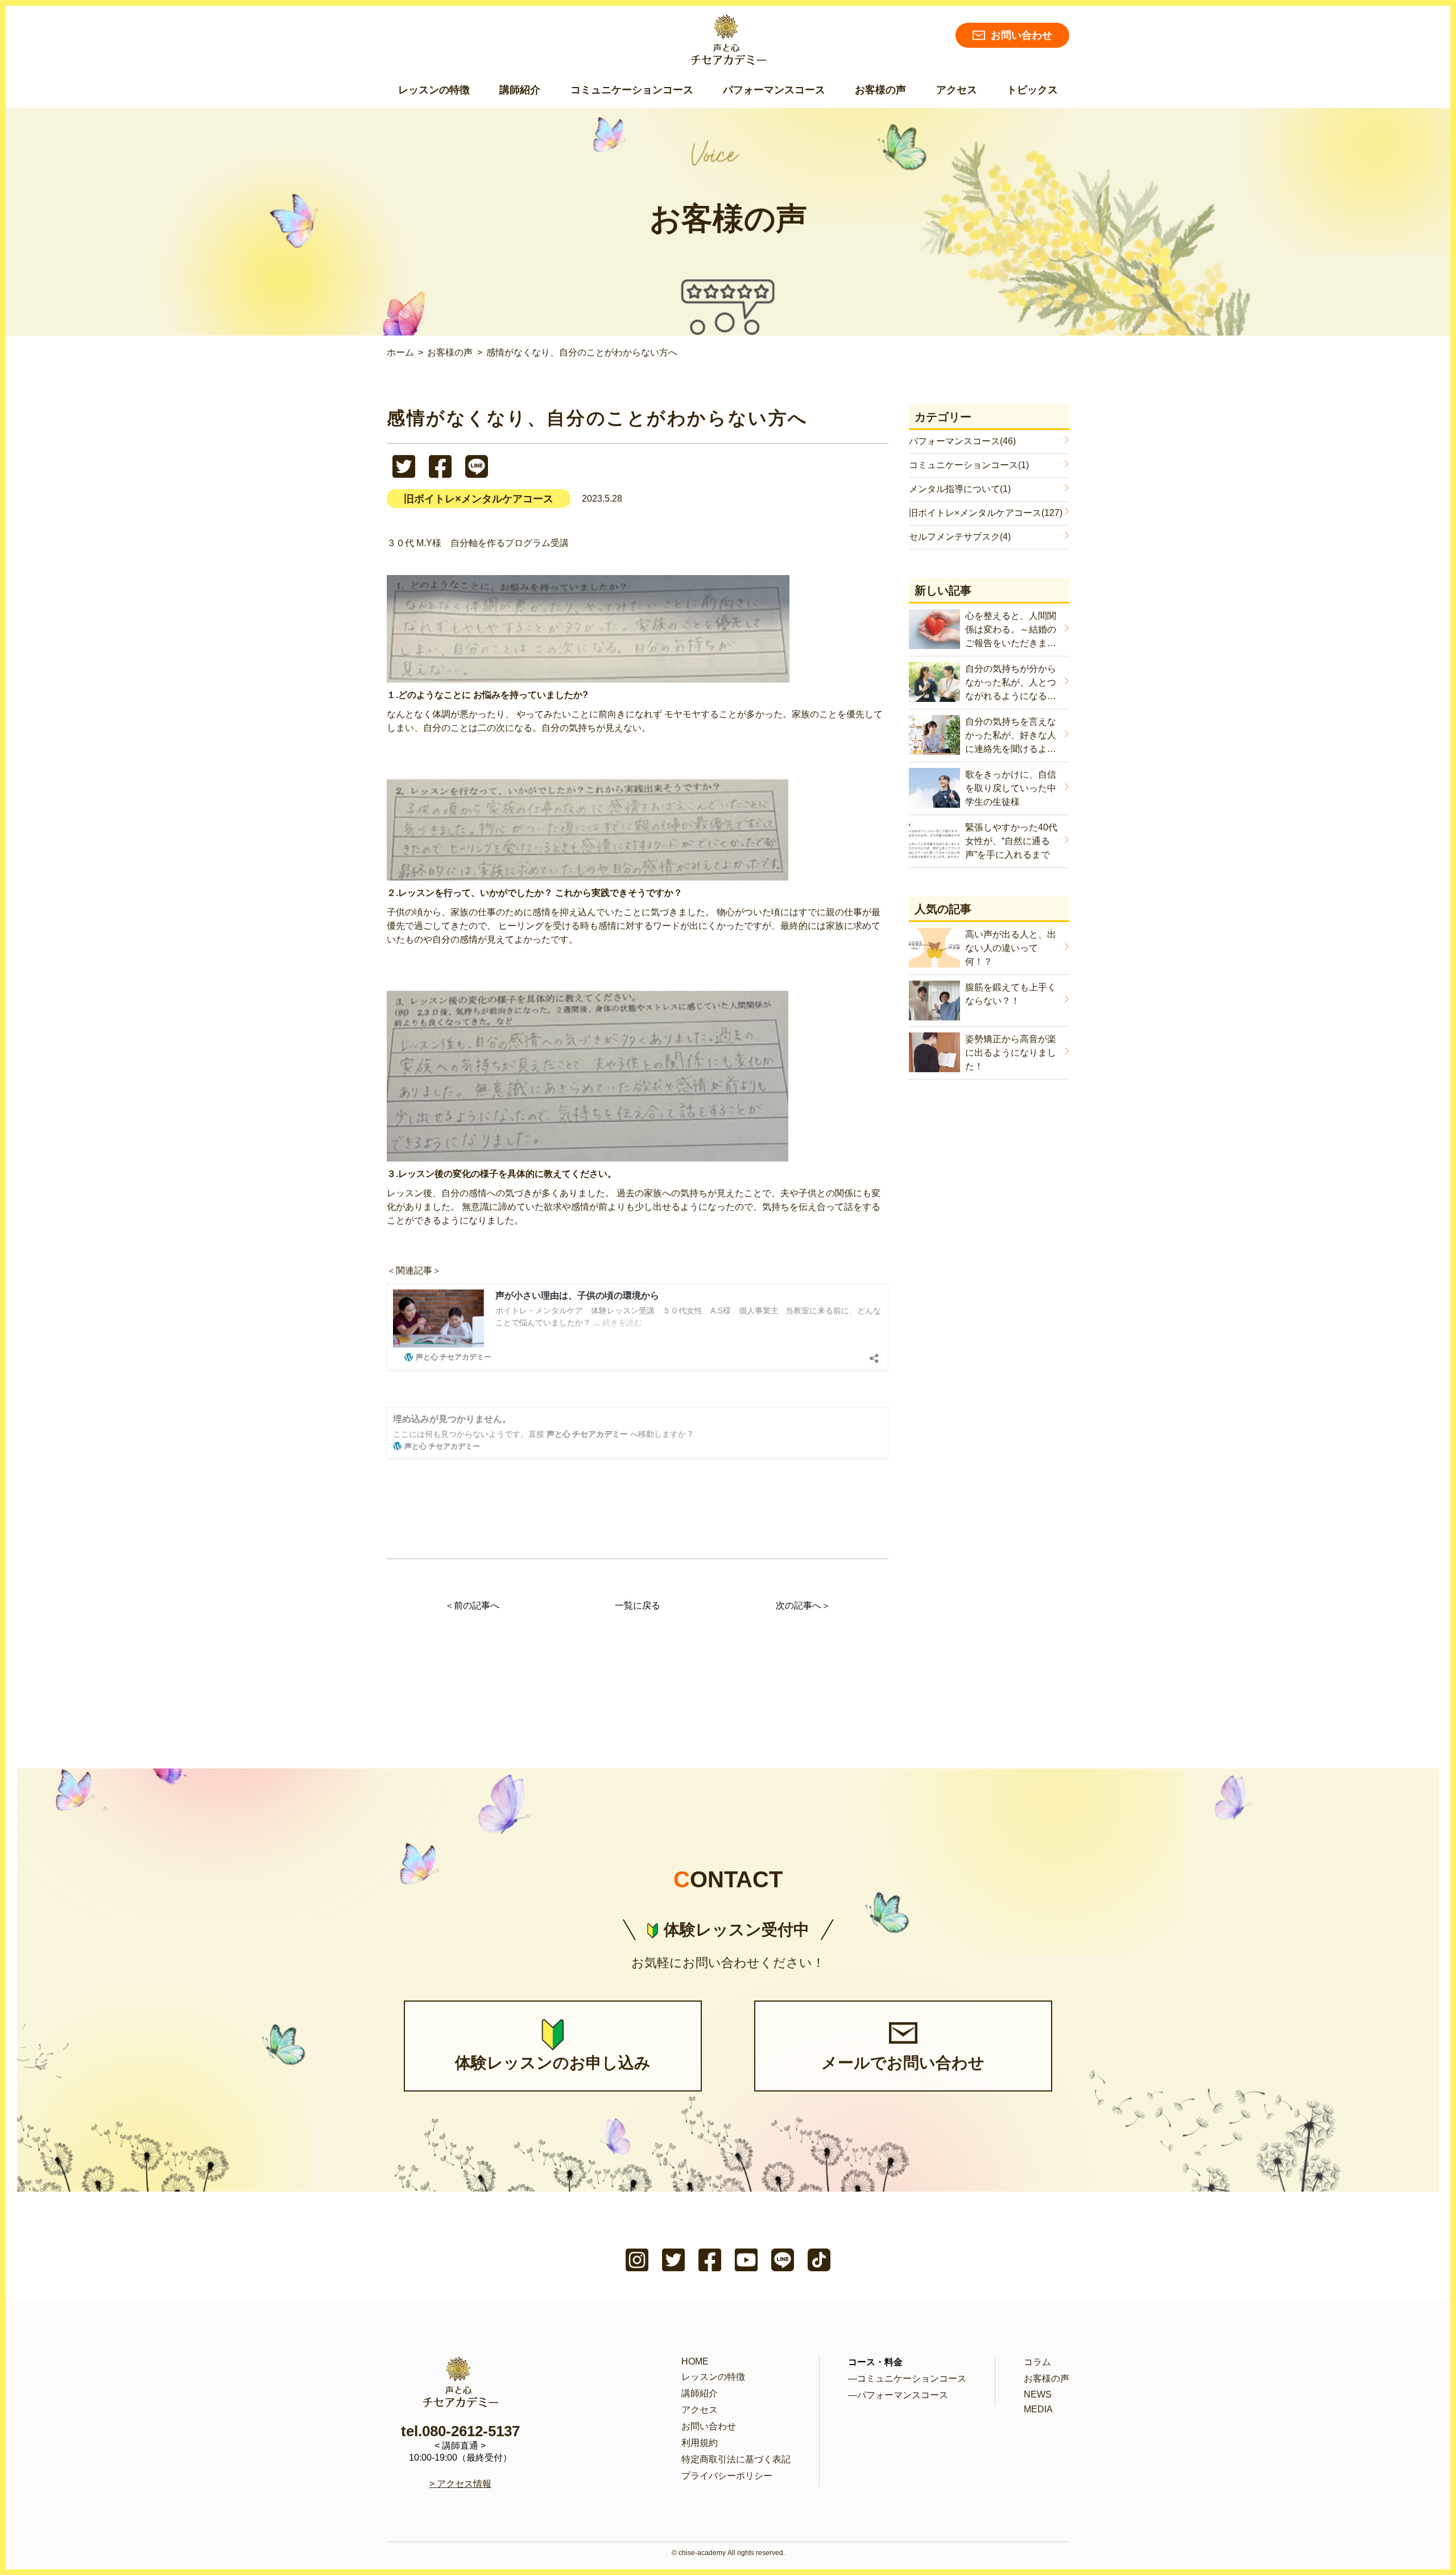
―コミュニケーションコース (907, 2378)
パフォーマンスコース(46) (962, 441)
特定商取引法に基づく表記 (736, 2459)
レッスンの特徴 (434, 90)
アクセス (957, 90)
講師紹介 (520, 90)
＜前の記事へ (472, 1605)
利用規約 (700, 2443)
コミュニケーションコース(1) (969, 465)
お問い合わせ (1021, 35)
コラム (1037, 2362)
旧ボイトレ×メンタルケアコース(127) (986, 513)
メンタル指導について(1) (960, 489)
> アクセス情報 (460, 2484)
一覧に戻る (638, 1605)
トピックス (1032, 90)
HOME (695, 2361)
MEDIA (1038, 2409)
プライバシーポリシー (727, 2476)
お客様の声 (880, 90)
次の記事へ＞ (803, 1605)
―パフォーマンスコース (898, 2395)
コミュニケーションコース (632, 90)
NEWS (1038, 2394)
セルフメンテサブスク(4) (960, 537)
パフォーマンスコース (774, 90)
